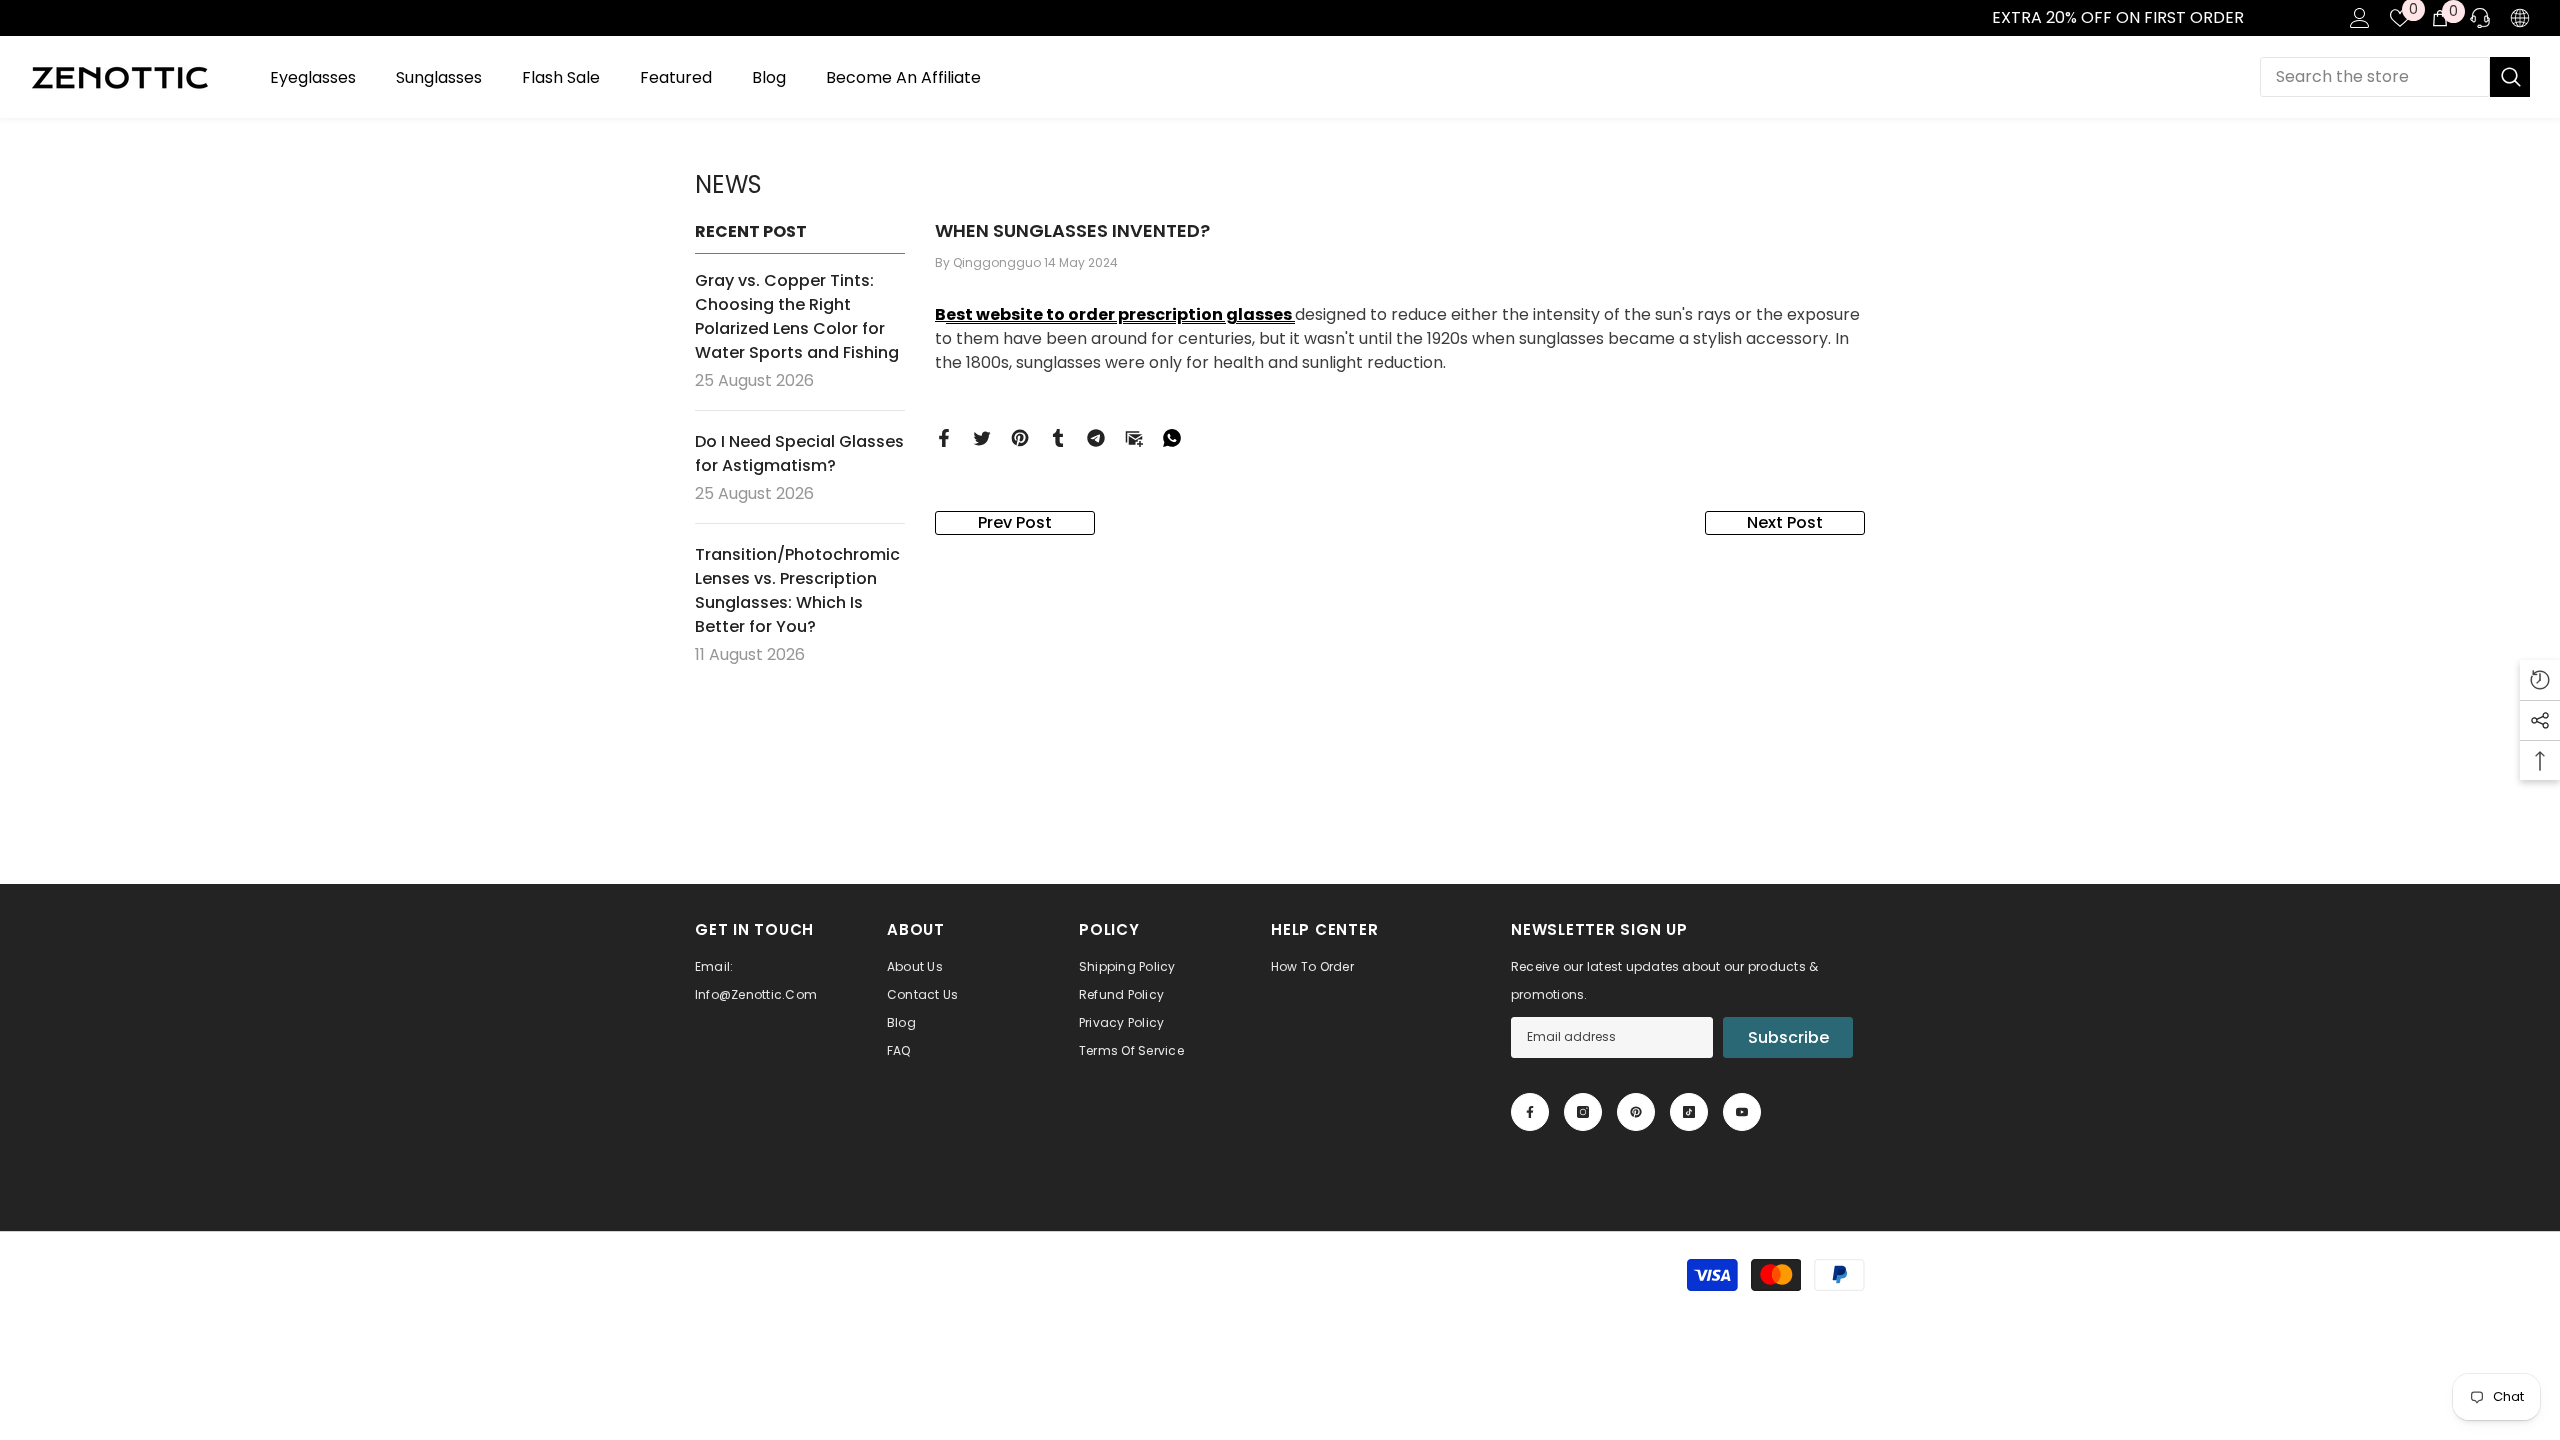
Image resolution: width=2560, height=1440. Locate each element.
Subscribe (1788, 1037)
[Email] (1134, 437)
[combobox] (2375, 77)
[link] (21, 18)
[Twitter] (982, 437)
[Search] (2395, 77)
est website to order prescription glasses (1120, 314)
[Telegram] (1096, 437)
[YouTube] (1742, 1112)
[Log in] (2360, 18)
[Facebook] (944, 437)
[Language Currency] (2520, 18)
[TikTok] (1689, 1112)
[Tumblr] (1058, 437)
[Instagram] (1583, 1112)
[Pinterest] (1020, 437)
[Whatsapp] (1172, 437)
